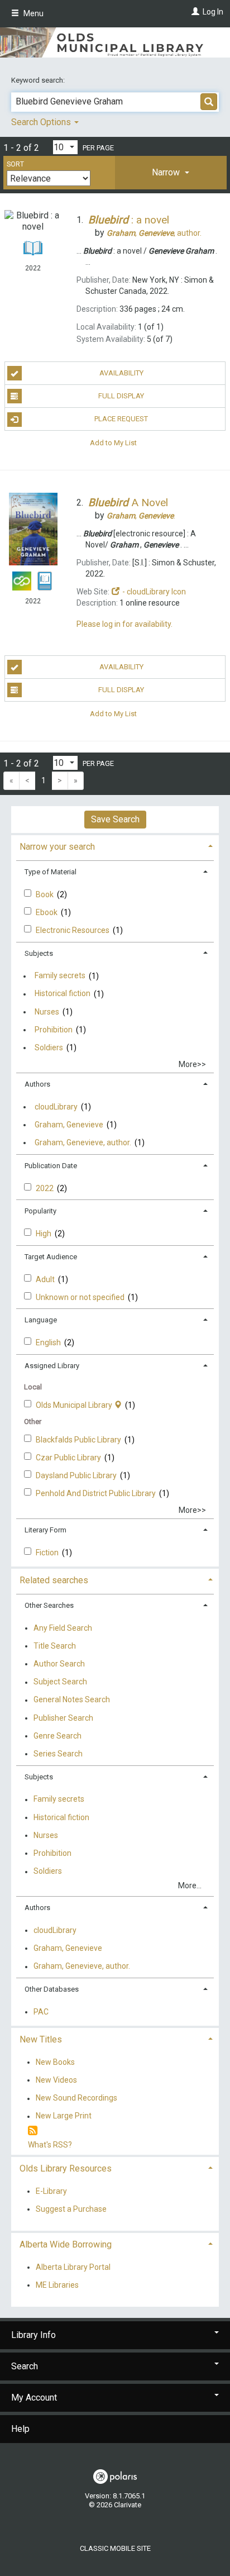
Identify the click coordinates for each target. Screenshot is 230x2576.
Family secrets (60, 976)
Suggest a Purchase (71, 2209)
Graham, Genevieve (69, 1125)
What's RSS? (50, 2145)
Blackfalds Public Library (79, 1440)
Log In (213, 12)
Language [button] (41, 1320)
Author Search (59, 1664)
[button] (171, 173)
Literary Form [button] (45, 1530)
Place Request (121, 419)
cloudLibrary (56, 1107)
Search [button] (25, 2366)
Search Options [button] (42, 122)
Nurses (47, 1012)
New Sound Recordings (76, 2098)
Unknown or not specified (81, 1297)
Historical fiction (63, 994)
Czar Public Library (69, 1458)
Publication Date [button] (51, 1166)
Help (20, 2429)
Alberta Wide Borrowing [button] (66, 2244)
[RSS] (33, 2131)
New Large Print (64, 2116)
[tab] (171, 173)
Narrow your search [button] (57, 847)
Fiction (48, 1553)
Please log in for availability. (124, 624)
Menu (33, 13)
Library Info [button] (33, 2335)
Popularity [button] (40, 1211)
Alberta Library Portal (73, 2267)
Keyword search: (39, 80)
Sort (15, 164)
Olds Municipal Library (75, 1405)
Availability (121, 373)
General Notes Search (72, 1700)
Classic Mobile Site (115, 2548)
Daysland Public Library (77, 1475)
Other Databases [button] (52, 1989)
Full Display (121, 396)
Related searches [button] (54, 1580)
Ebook (47, 912)
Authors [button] (37, 1084)
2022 (45, 1188)
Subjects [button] (39, 953)
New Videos (56, 2080)
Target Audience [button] (51, 1257)
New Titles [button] (41, 2039)
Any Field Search (63, 1628)
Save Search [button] (115, 819)
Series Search (58, 1754)
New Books (55, 2062)
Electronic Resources (73, 930)
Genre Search (57, 1736)
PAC (41, 2012)
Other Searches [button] (49, 1605)
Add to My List (113, 442)
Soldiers (49, 1047)
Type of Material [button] (51, 872)
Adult (46, 1279)
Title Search (55, 1646)
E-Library (51, 2191)
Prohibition (54, 1030)
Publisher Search (63, 1718)
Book (45, 894)
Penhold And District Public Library (97, 1493)
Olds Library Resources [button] (66, 2168)
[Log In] (194, 12)
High (44, 1234)
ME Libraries (57, 2285)
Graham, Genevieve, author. (83, 1142)
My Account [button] (34, 2398)
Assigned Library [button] (52, 1366)
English (49, 1342)
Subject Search (60, 1682)
